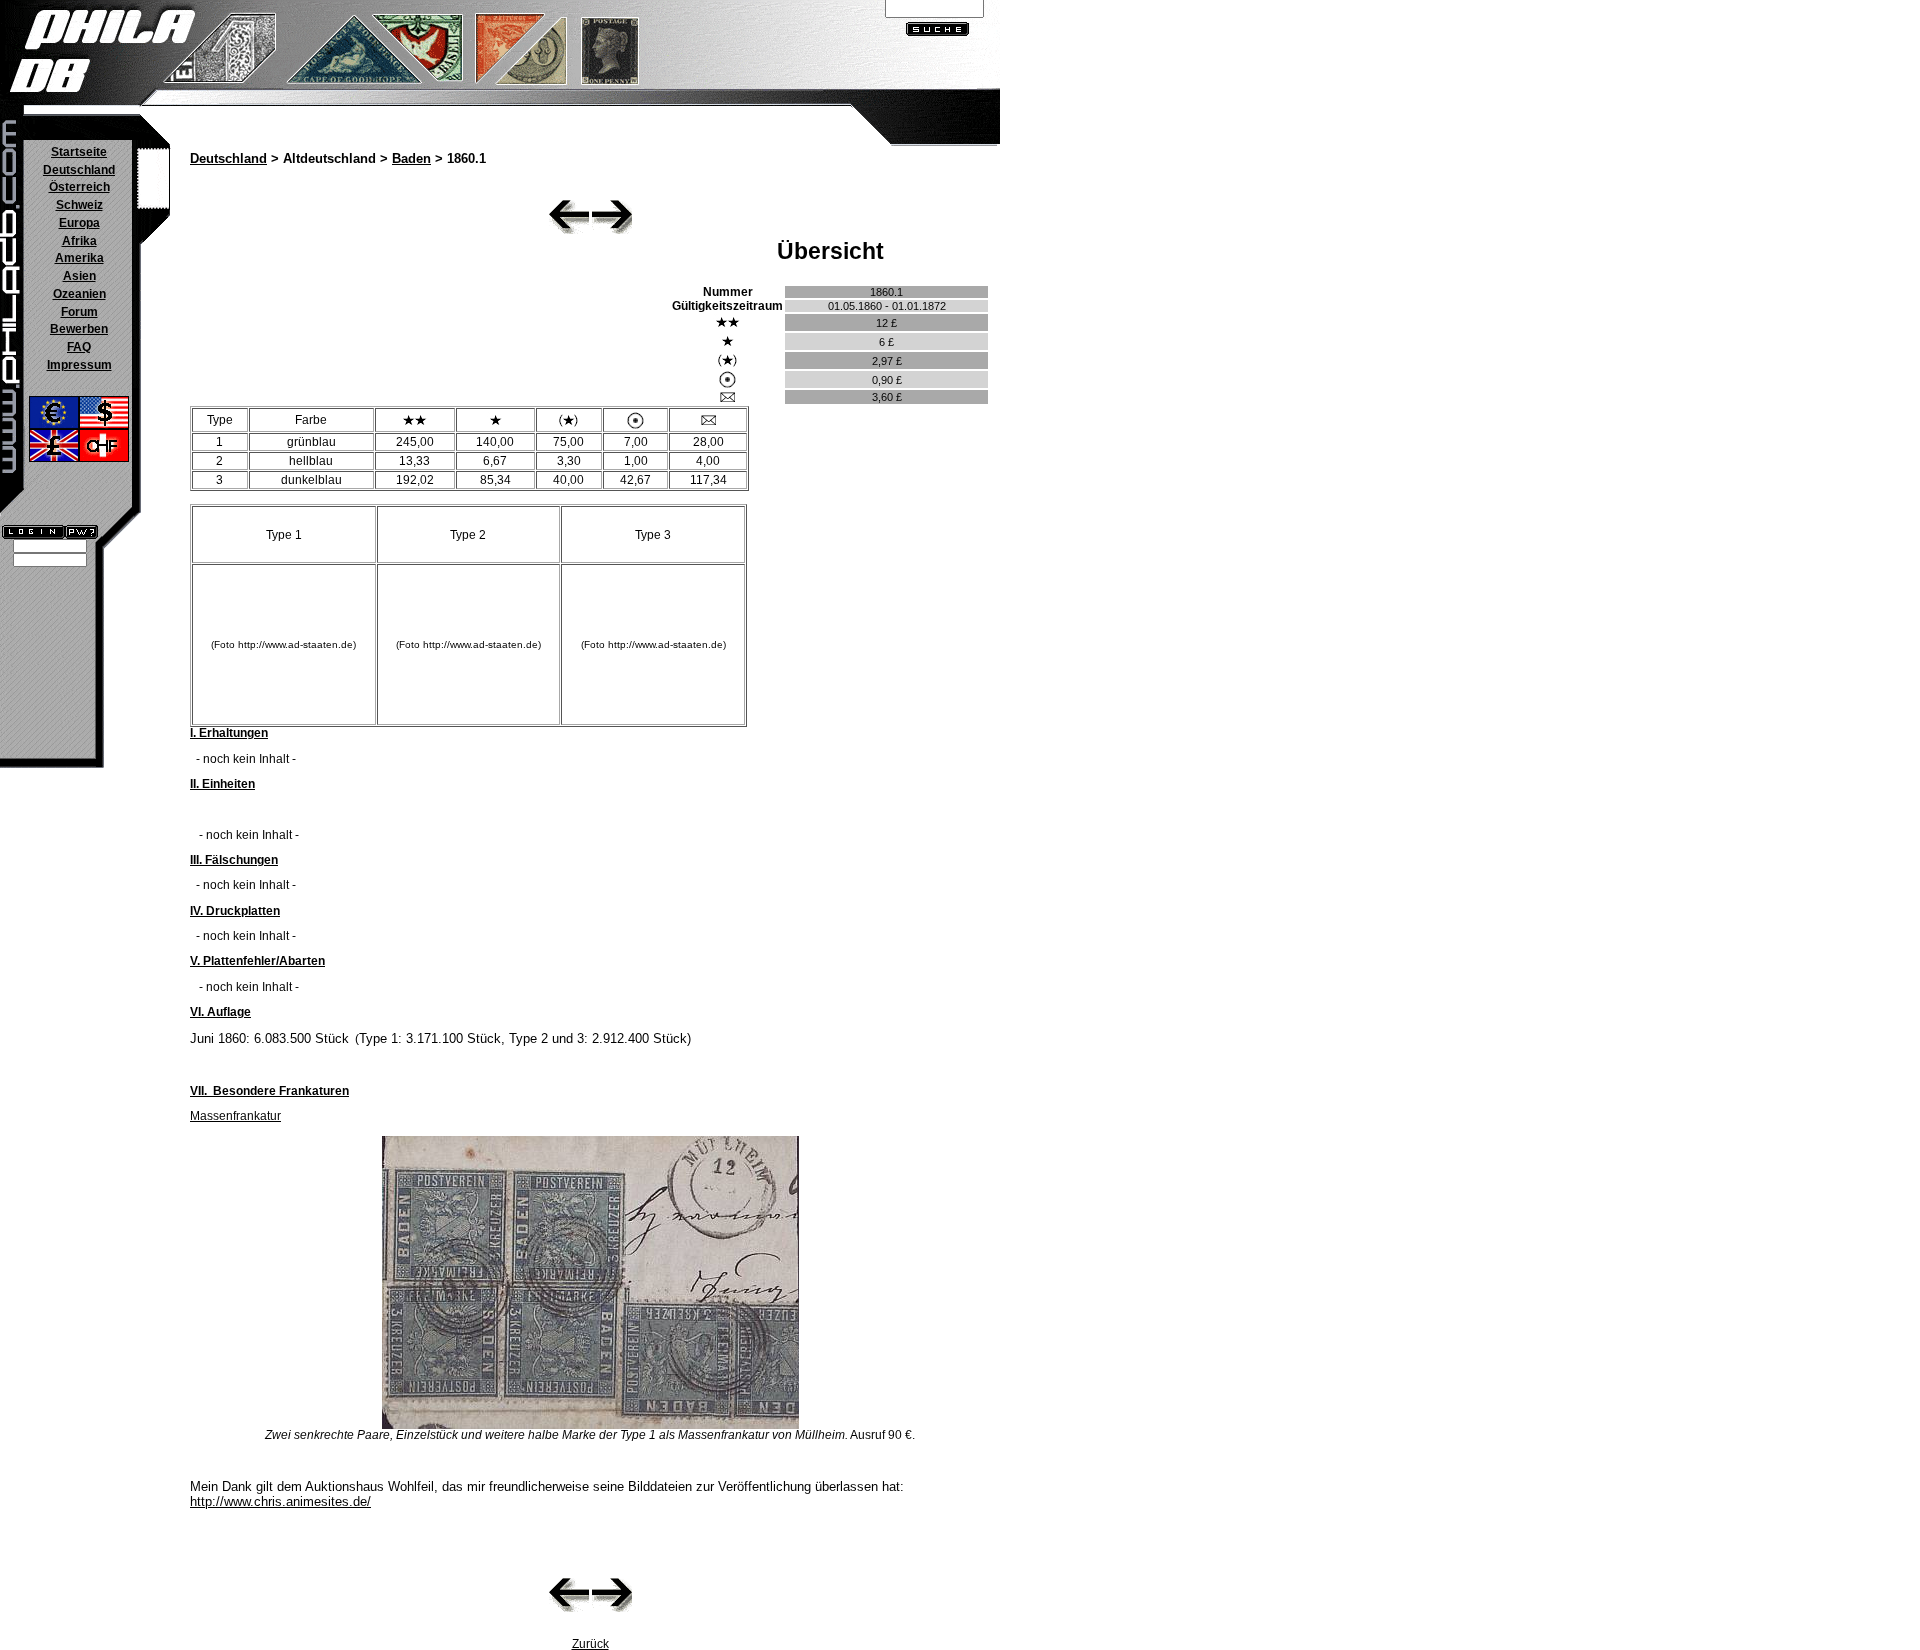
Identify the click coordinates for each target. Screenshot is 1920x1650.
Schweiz (79, 205)
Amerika (79, 258)
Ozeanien (79, 294)
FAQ (79, 347)
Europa (79, 223)
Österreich (79, 187)
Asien (79, 276)
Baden (411, 159)
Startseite (79, 152)
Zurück (590, 1644)
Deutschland (79, 170)
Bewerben (79, 329)
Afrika (79, 241)
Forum (79, 312)
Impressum (79, 365)
